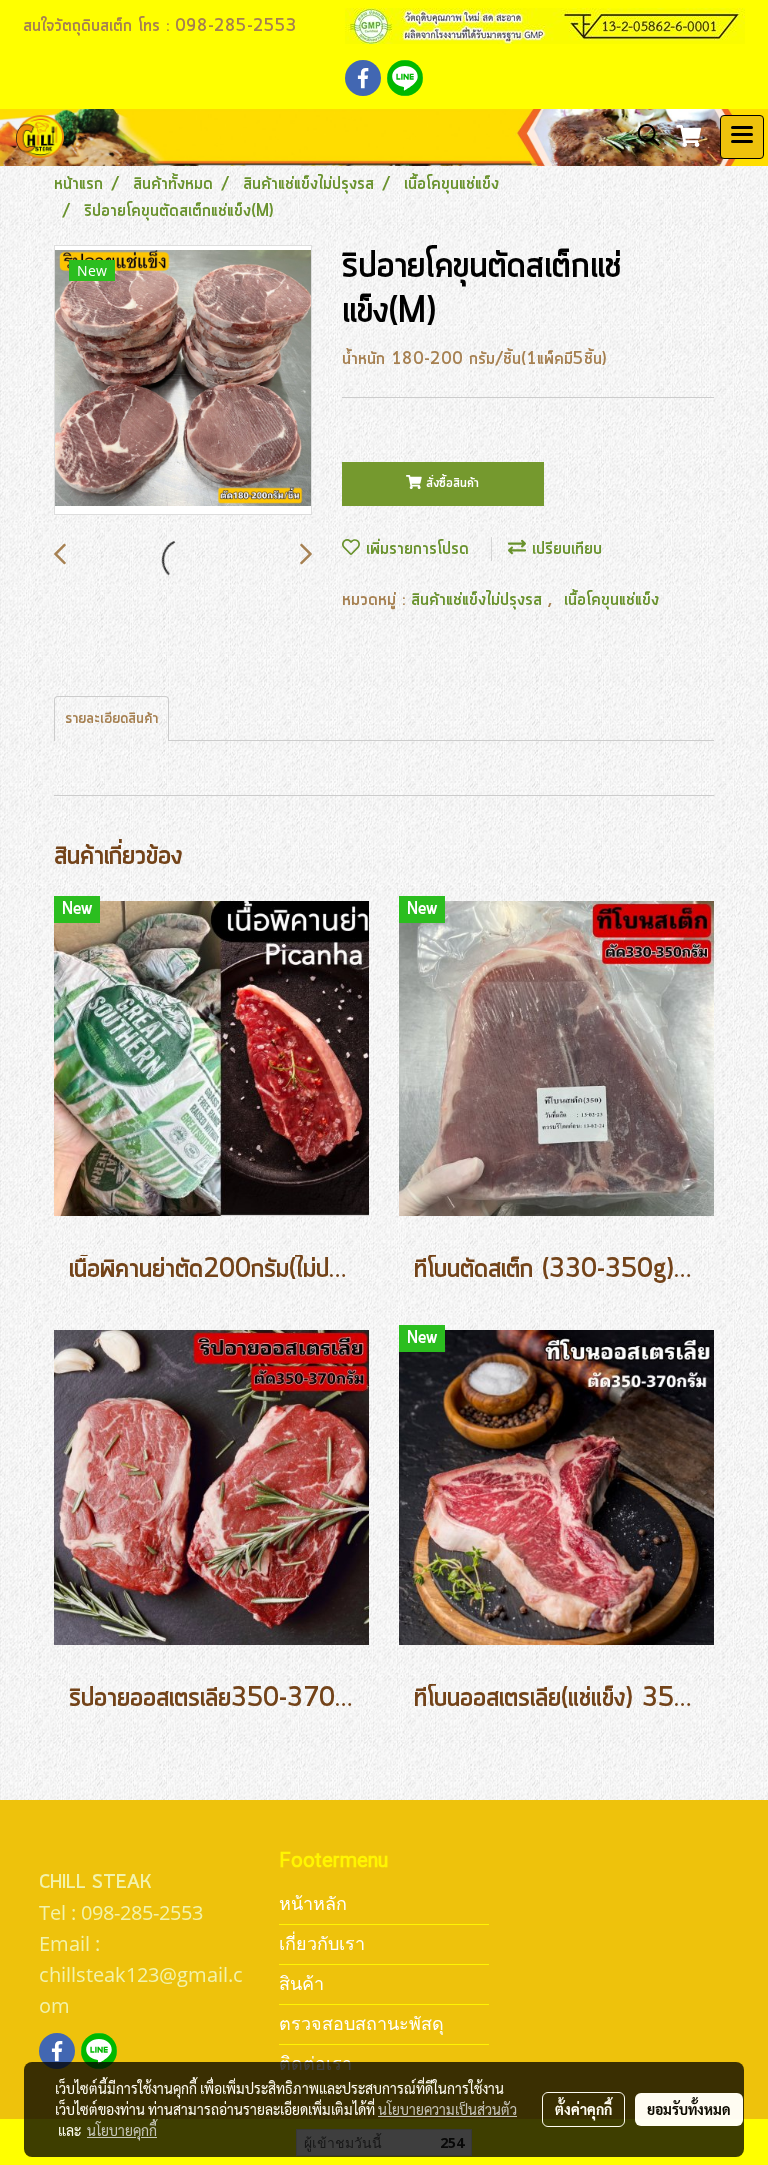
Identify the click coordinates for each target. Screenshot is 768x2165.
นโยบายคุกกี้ (122, 2130)
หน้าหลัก (313, 1903)
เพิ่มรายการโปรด (414, 549)
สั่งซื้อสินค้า (450, 483)
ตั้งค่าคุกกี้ (583, 2109)
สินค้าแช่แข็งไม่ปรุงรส (479, 600)
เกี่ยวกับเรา (322, 1943)
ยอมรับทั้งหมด (689, 2109)
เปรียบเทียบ (564, 549)
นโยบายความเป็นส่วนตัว (447, 2109)
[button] (642, 136)
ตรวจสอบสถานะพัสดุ (361, 2023)
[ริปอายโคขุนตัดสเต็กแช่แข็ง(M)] (183, 381)
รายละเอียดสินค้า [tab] (111, 719)
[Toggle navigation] (742, 137)
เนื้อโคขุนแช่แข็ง (611, 600)
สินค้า (301, 1983)
